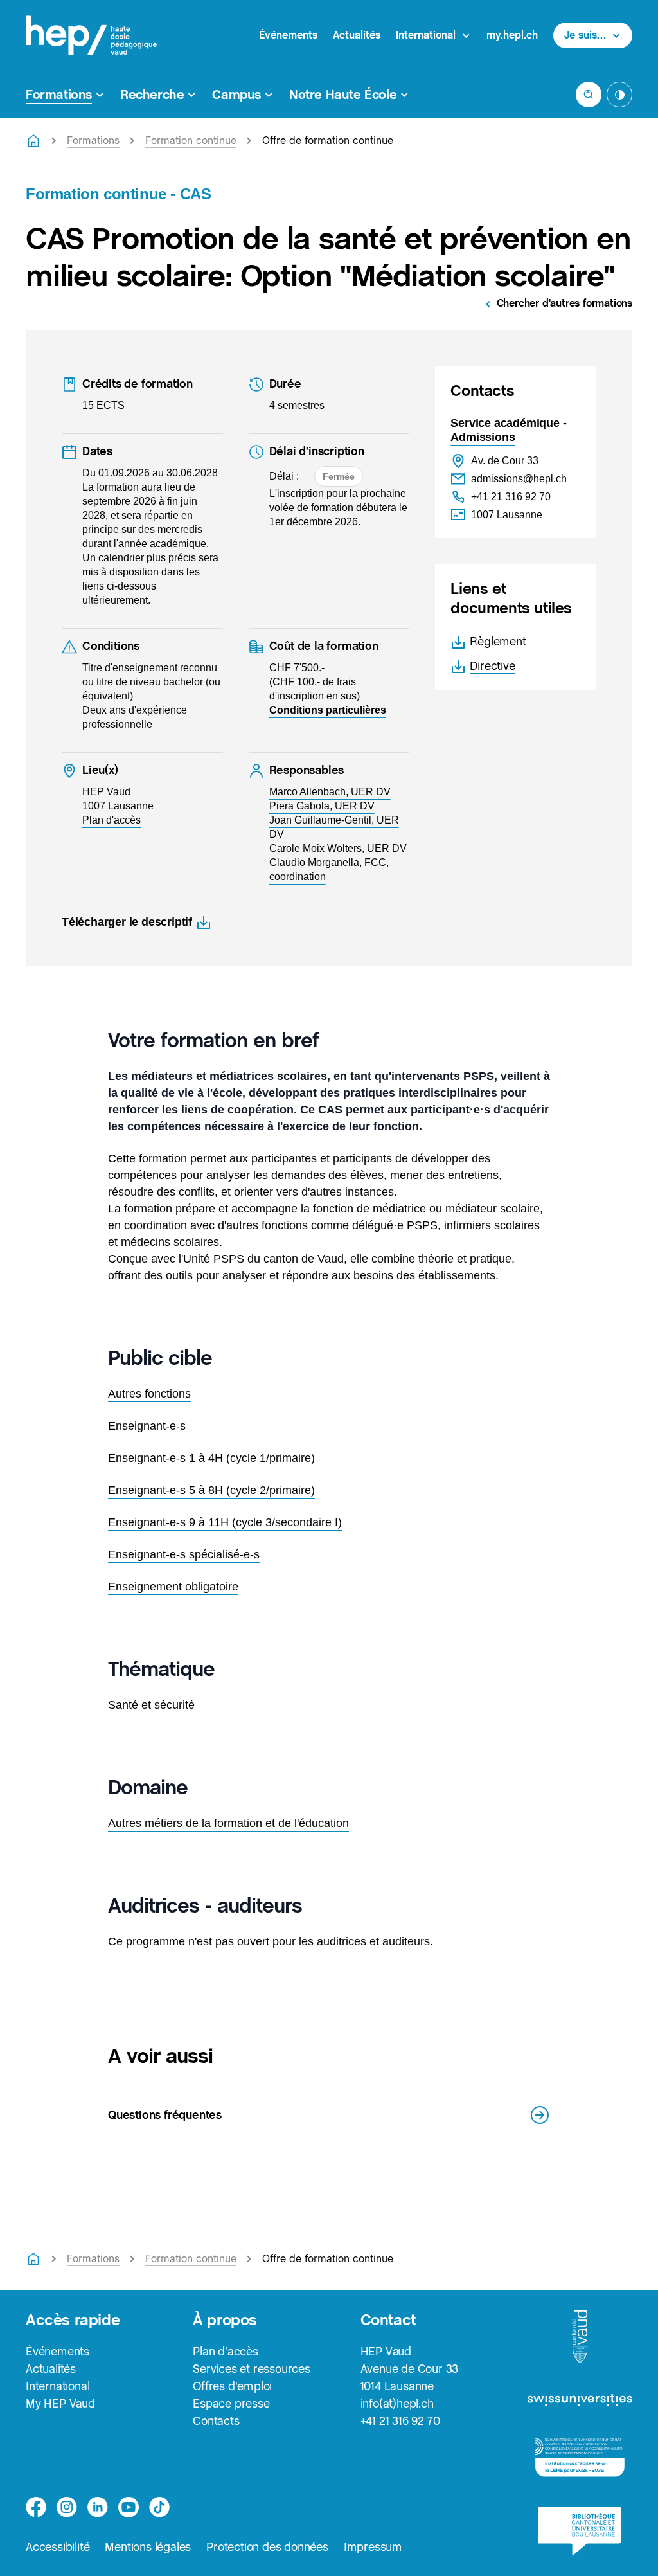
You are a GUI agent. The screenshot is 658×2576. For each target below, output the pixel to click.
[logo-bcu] (580, 2531)
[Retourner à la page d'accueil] (33, 141)
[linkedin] (98, 2507)
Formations (93, 140)
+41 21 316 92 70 (400, 2421)
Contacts (216, 2421)
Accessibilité (58, 2547)
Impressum (373, 2547)
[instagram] (67, 2507)
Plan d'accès (226, 2351)
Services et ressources (252, 2369)
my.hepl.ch (512, 35)
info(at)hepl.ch (397, 2403)
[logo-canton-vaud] (580, 2337)
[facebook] (36, 2507)
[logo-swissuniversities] (580, 2401)
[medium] (129, 2507)
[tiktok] (159, 2507)
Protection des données (267, 2547)
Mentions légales (148, 2547)
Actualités (357, 35)
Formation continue (191, 140)
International (58, 2386)
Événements (288, 35)
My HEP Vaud (60, 2403)
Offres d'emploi (232, 2386)
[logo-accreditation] (580, 2457)
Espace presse (231, 2403)
